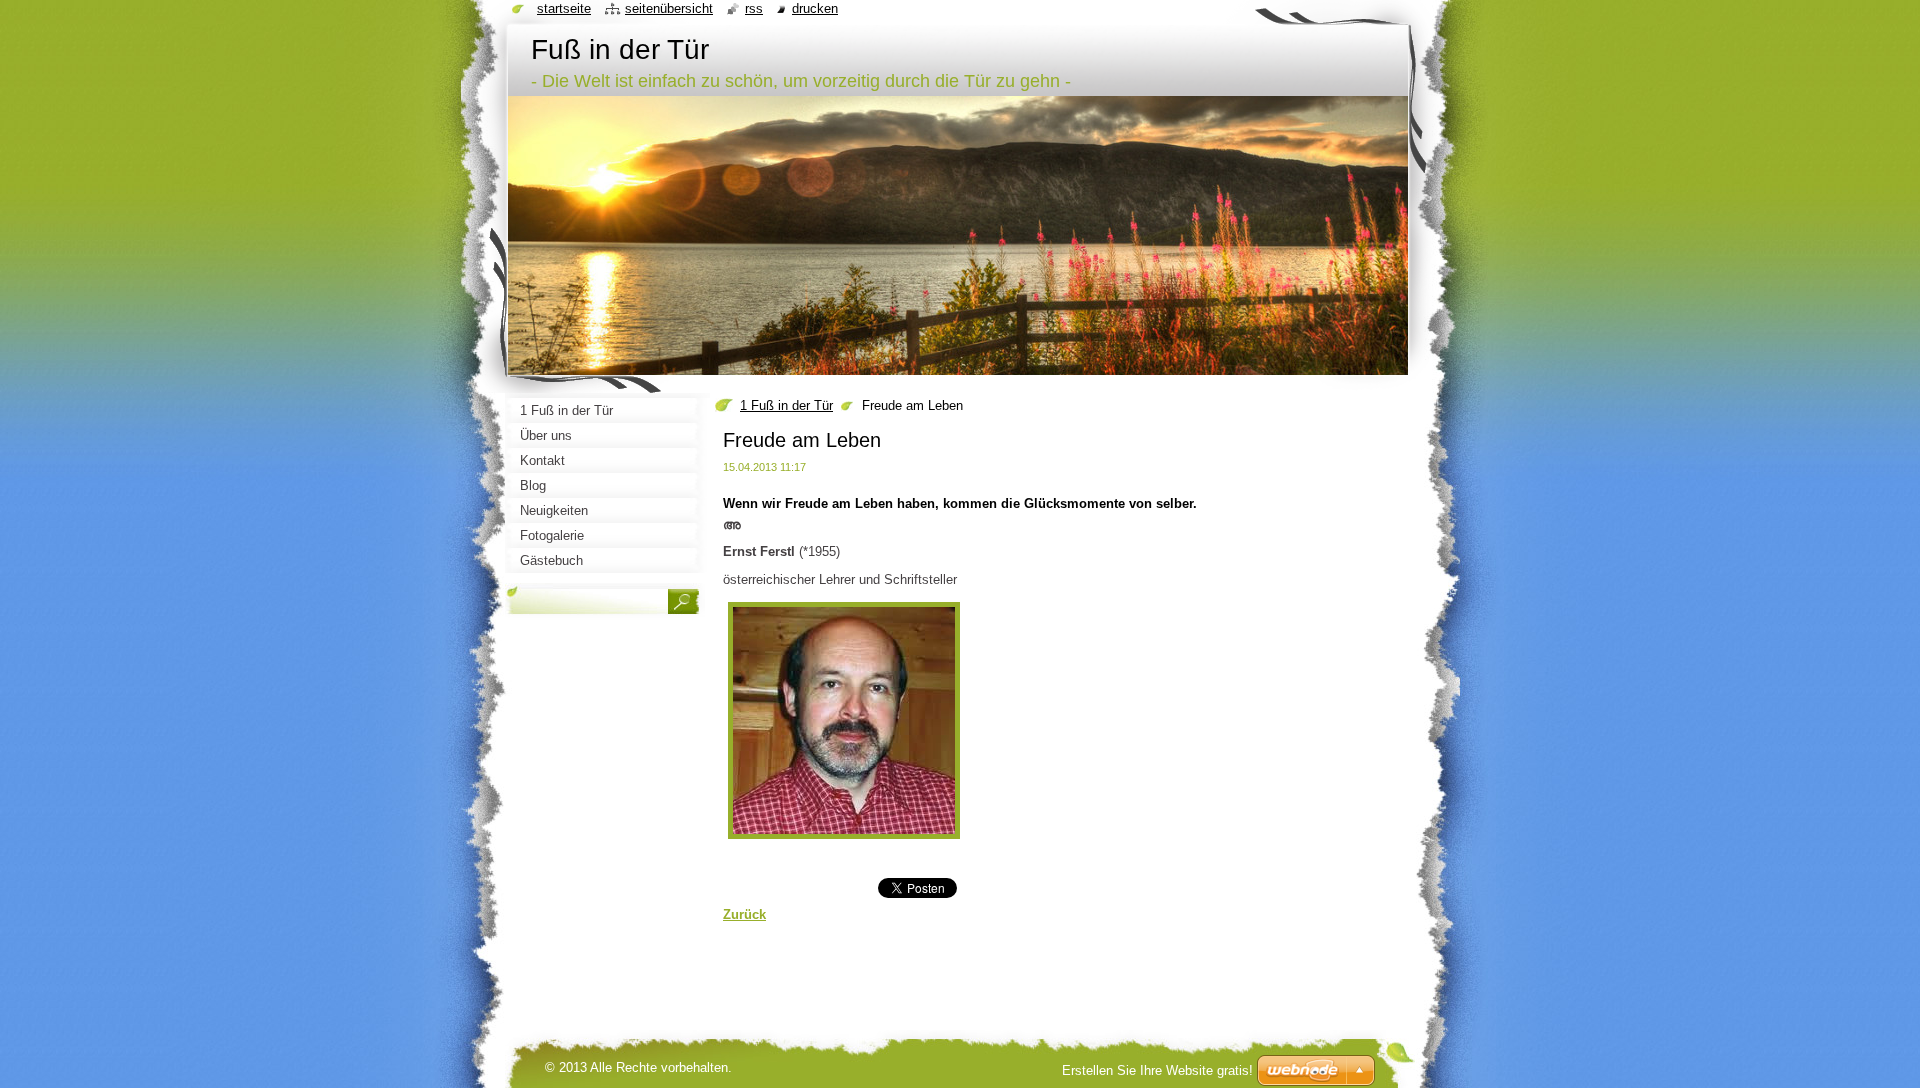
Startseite (564, 8)
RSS (754, 8)
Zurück (744, 914)
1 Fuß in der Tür (786, 405)
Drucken (815, 8)
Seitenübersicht (669, 8)
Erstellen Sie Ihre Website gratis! (1157, 1070)
